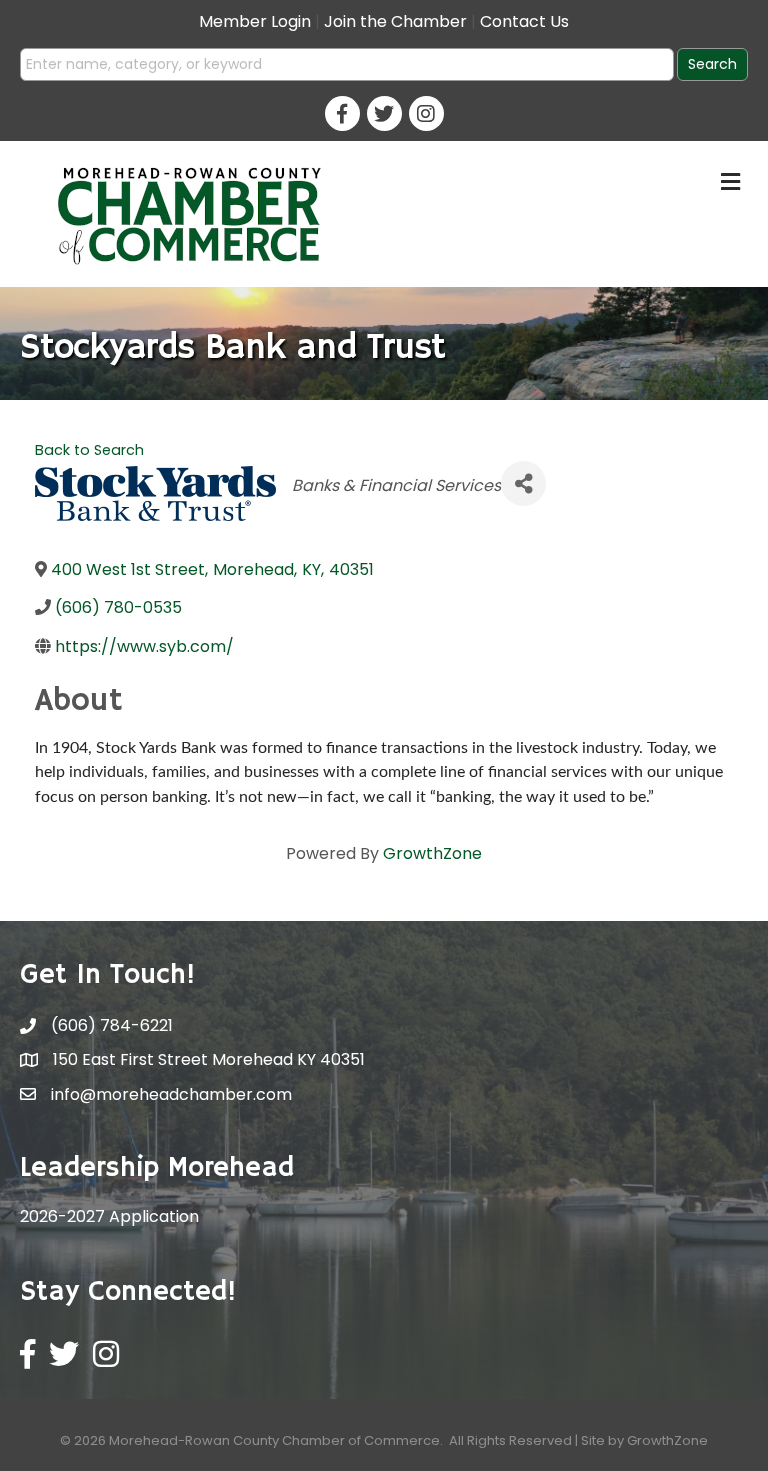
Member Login (255, 21)
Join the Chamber (395, 21)
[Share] (523, 483)
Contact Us (524, 21)
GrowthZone (432, 853)
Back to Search (89, 450)
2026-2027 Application (109, 1216)
